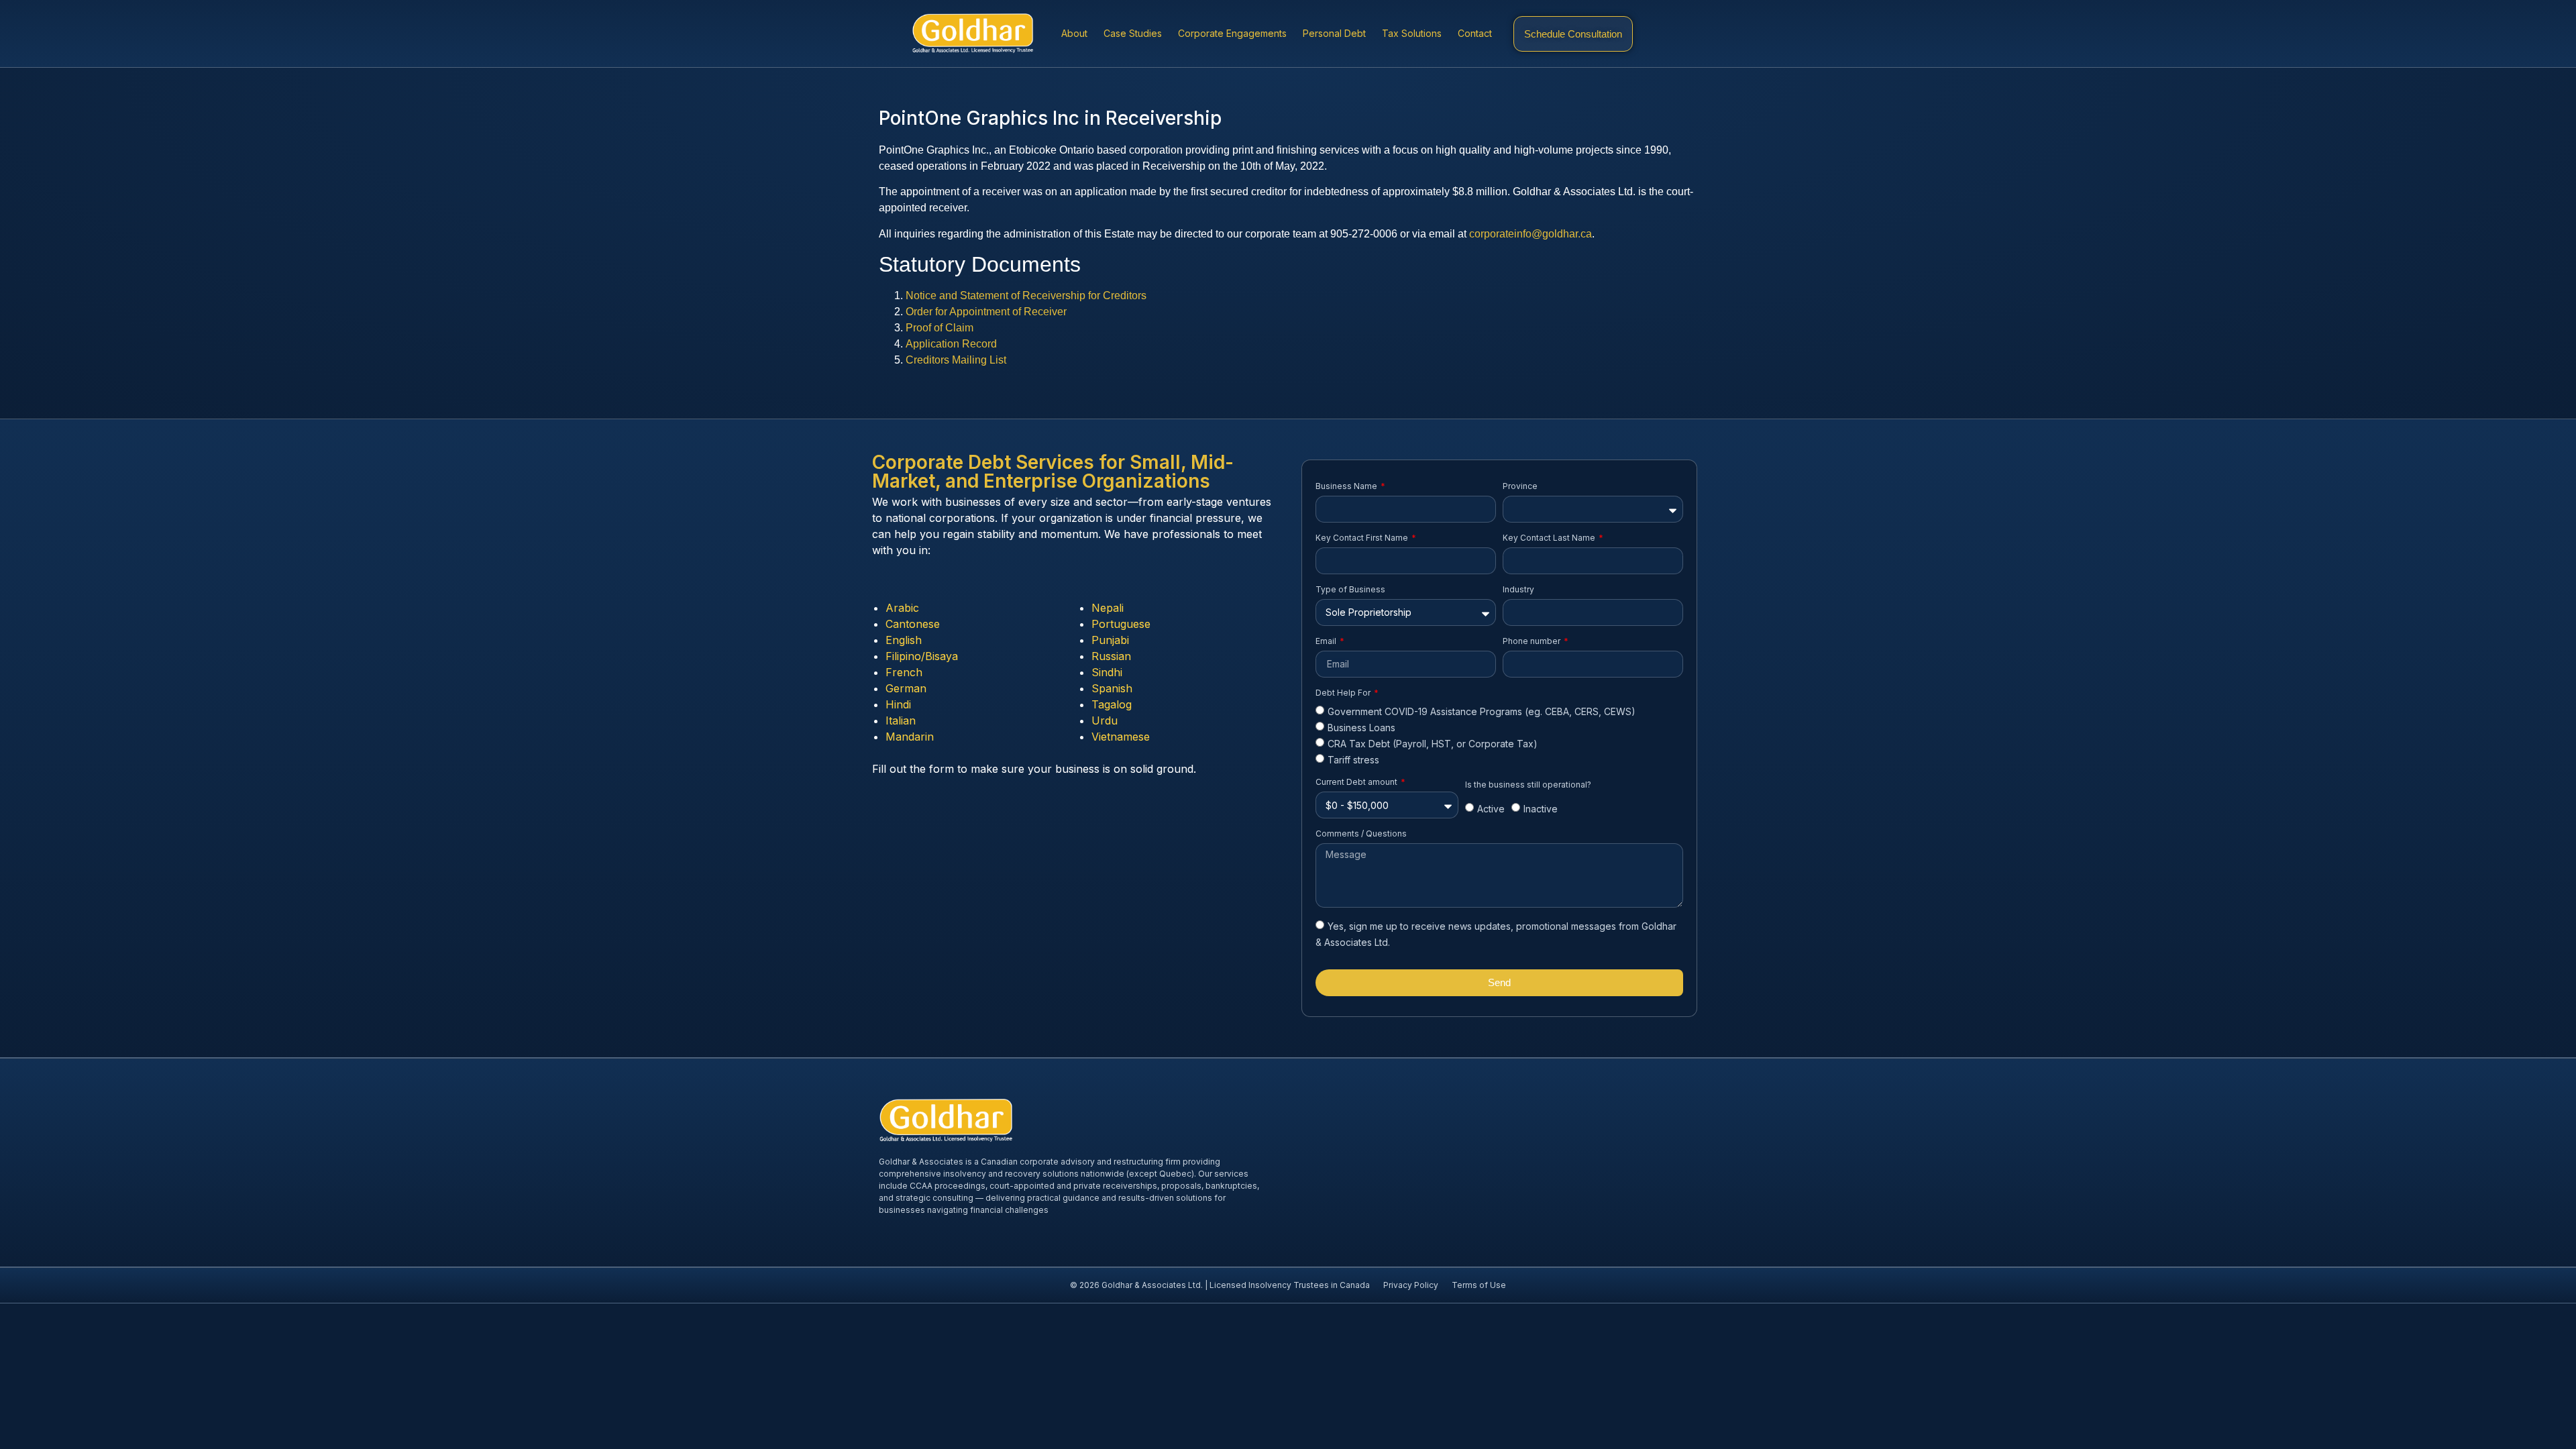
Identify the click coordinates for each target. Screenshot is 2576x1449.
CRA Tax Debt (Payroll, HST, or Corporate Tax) (1433, 744)
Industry (1518, 589)
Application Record (951, 344)
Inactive (1541, 809)
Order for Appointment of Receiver (986, 312)
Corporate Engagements (1232, 33)
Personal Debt (1334, 33)
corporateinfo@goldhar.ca (1531, 234)
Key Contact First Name (1363, 538)
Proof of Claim (940, 328)
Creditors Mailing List (956, 360)
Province (1520, 486)
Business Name (1347, 486)
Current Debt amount (1357, 782)
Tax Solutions (1412, 33)
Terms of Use (1479, 1285)
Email (1327, 641)
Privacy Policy (1411, 1285)
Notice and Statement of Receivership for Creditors (1026, 296)
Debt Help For (1344, 693)
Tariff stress (1353, 760)
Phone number (1533, 641)
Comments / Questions (1361, 834)
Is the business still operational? (1528, 785)
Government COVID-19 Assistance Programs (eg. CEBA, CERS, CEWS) (1482, 711)
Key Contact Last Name (1550, 538)
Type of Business (1350, 589)
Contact (1475, 33)
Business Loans (1361, 728)
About (1074, 33)
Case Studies (1133, 33)
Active (1491, 809)
